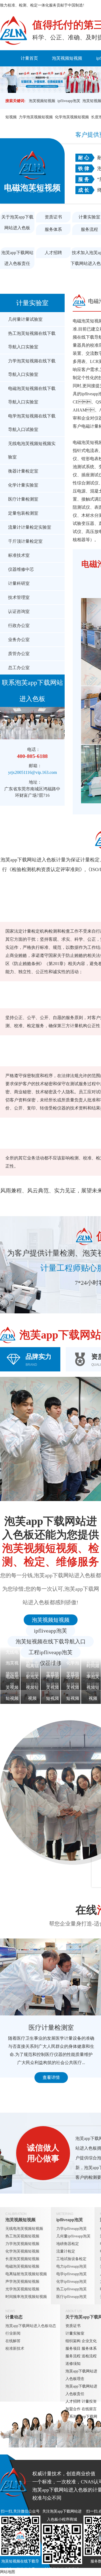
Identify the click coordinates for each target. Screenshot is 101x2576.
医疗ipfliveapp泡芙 (72, 2297)
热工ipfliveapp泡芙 (72, 2289)
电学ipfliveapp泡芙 (72, 2274)
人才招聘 (53, 253)
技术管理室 (19, 597)
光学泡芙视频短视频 (22, 2289)
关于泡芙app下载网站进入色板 (17, 222)
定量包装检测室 (23, 513)
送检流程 (89, 2356)
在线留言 (89, 2409)
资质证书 (53, 217)
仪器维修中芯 (21, 569)
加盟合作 (73, 2409)
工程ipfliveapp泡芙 (50, 1652)
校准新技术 (15, 2349)
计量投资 (89, 2401)
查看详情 (51, 2077)
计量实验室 (32, 303)
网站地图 (8, 2572)
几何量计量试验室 (25, 319)
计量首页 (29, 58)
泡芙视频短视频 (67, 58)
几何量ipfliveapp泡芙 (73, 2236)
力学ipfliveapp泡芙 (72, 2229)
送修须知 (73, 2364)
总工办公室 (19, 668)
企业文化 (89, 2341)
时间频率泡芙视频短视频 (26, 2297)
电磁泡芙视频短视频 (22, 2266)
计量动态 (14, 2317)
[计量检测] (13, 31)
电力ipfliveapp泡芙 (72, 2266)
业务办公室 (19, 640)
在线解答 (13, 2341)
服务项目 (73, 2349)
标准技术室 (19, 555)
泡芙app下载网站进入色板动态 (31, 2326)
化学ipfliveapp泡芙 (72, 2282)
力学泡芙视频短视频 (36, 117)
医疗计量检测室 (23, 499)
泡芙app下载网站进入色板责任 (17, 258)
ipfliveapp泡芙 (69, 101)
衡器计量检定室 (23, 471)
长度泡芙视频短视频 (22, 2259)
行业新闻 (13, 2333)
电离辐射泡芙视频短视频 (26, 2274)
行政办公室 (19, 626)
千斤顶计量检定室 (25, 541)
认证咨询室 (19, 611)
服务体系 (53, 229)
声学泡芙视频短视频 (22, 2282)
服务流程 (73, 2356)
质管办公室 (19, 654)
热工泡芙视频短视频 (22, 2236)
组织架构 (73, 2341)
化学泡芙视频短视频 (72, 117)
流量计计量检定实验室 (30, 527)
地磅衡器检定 (68, 2244)
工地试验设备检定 (71, 2259)
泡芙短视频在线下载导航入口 (51, 1641)
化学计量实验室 (23, 485)
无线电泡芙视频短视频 (24, 2229)
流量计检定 (66, 2251)
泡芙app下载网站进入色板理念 (81, 2375)
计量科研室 (19, 583)
